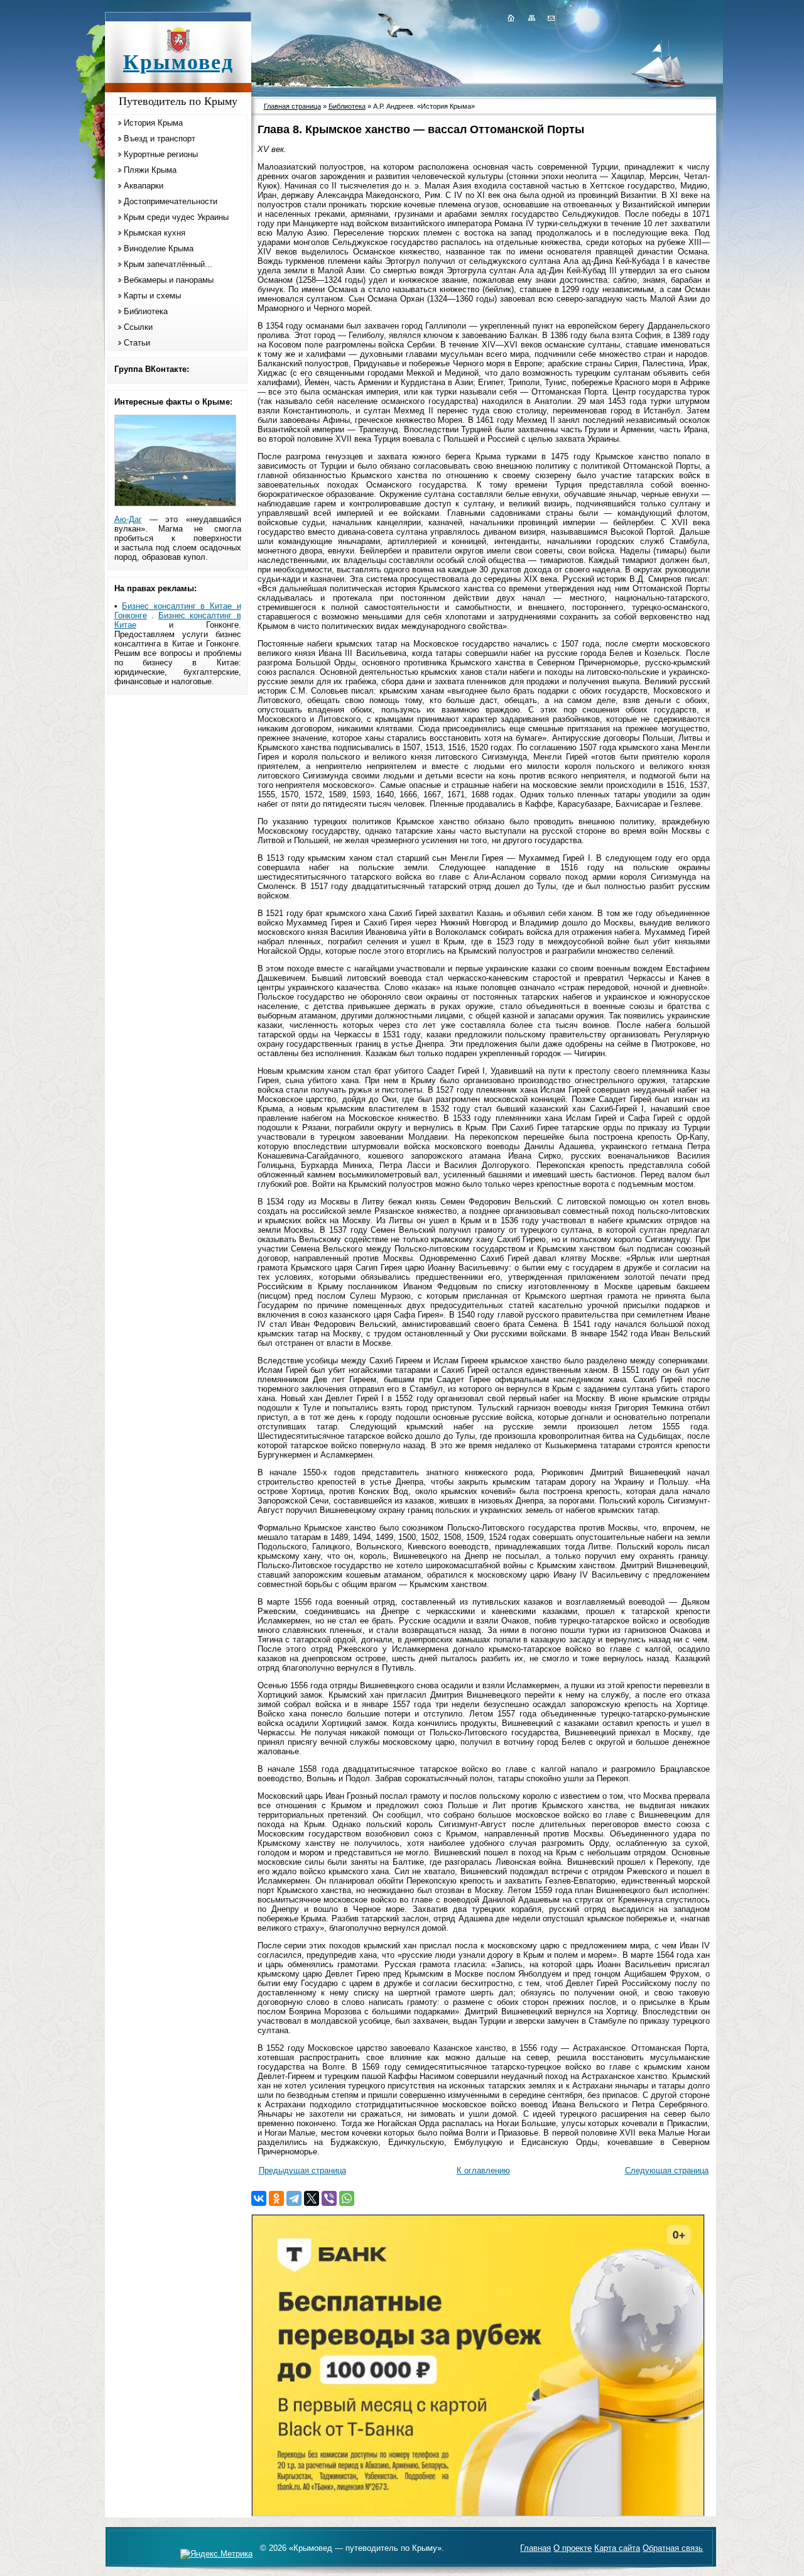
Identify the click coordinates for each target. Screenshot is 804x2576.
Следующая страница (667, 2170)
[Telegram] (294, 2198)
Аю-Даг (128, 519)
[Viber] (329, 2198)
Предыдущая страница (302, 2170)
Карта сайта (617, 2548)
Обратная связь (673, 2548)
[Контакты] (550, 18)
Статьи (137, 343)
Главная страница (292, 106)
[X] (312, 2198)
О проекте (573, 2548)
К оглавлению (483, 2170)
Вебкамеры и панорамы (169, 280)
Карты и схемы (152, 296)
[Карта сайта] (531, 18)
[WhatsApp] (347, 2198)
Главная (535, 2548)
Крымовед (178, 62)
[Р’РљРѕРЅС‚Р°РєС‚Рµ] (259, 2198)
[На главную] (511, 18)
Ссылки (138, 327)
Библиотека (146, 311)
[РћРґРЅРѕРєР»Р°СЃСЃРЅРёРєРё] (276, 2198)
